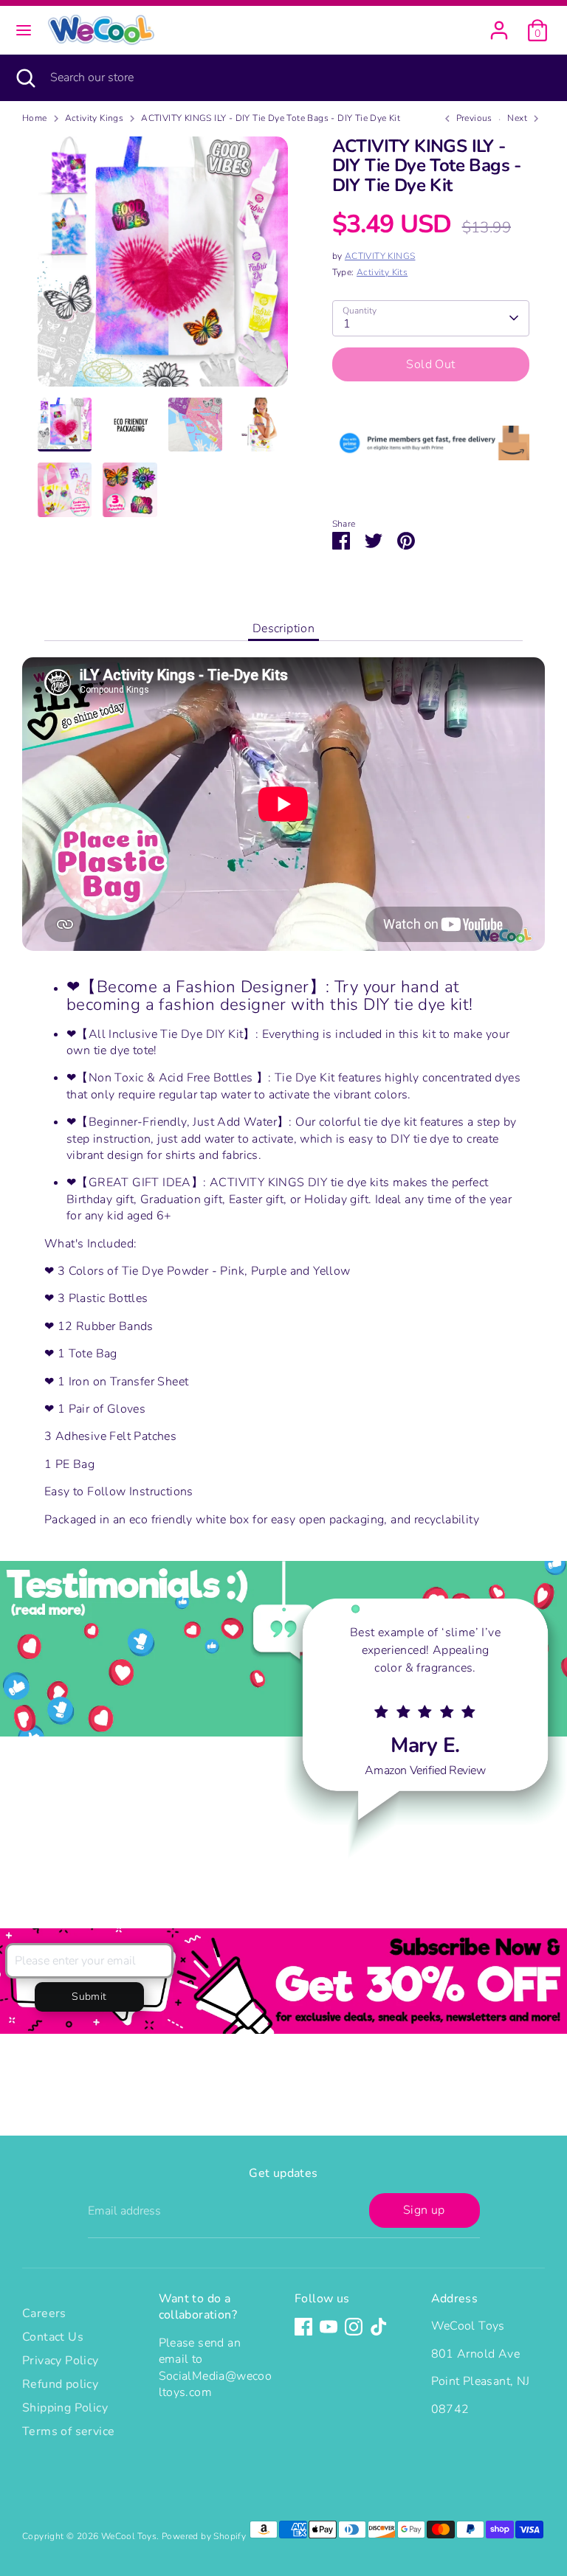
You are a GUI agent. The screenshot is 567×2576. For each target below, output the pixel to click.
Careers (44, 2313)
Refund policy (60, 2384)
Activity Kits (382, 272)
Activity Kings (94, 118)
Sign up (424, 2210)
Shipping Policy (65, 2408)
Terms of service (68, 2431)
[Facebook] (303, 2327)
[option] (163, 267)
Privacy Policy (61, 2361)
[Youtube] (329, 2327)
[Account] (499, 24)
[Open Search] (25, 77)
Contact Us (53, 2337)
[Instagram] (354, 2327)
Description (283, 629)
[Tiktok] (379, 2327)
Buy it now (431, 409)
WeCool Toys (129, 2536)
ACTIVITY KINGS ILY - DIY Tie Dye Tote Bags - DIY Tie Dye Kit (271, 118)
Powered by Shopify (204, 2536)
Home (35, 118)
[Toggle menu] (24, 30)
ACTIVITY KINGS (380, 256)
